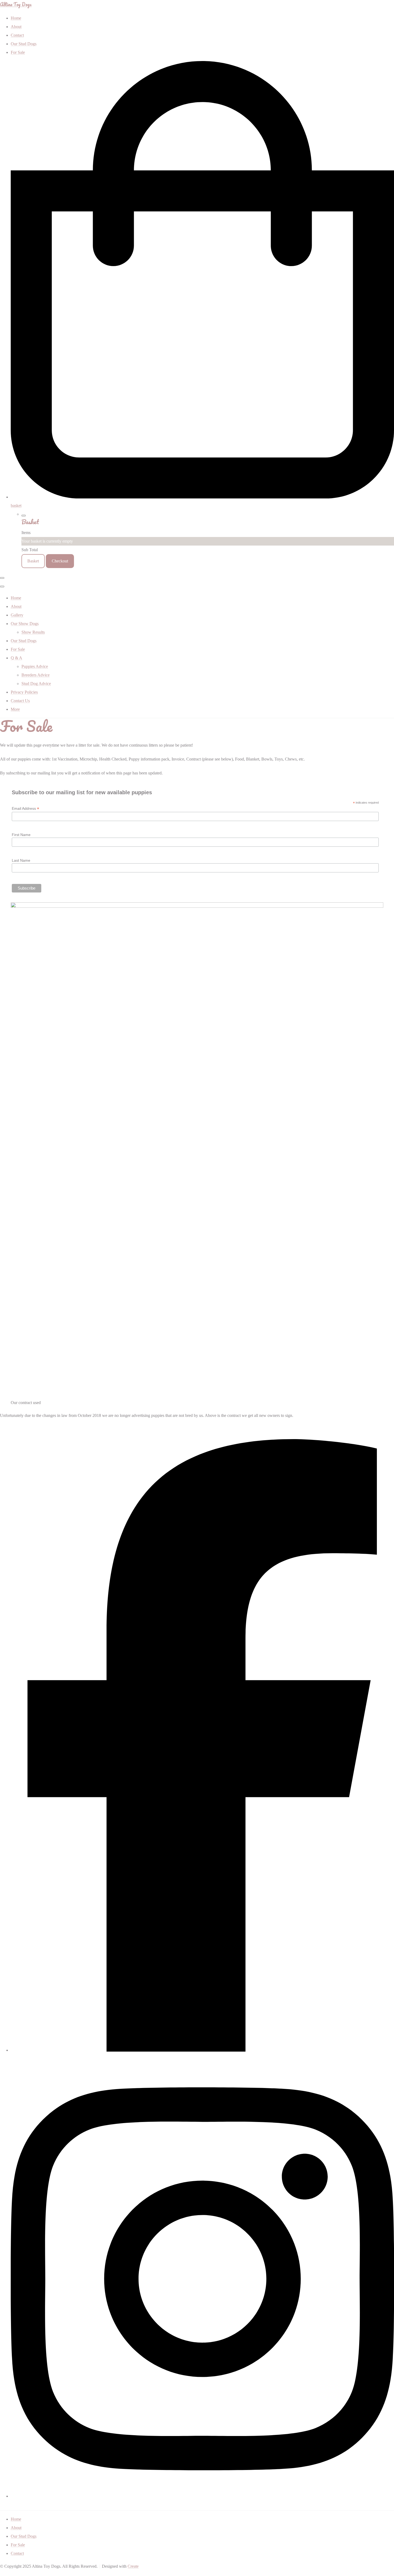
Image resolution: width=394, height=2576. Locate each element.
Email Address (25, 809)
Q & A (16, 658)
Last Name (21, 860)
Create (133, 2566)
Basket (33, 561)
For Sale (18, 649)
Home (16, 598)
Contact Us (20, 701)
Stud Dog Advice (36, 684)
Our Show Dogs (25, 624)
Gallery (17, 615)
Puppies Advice (35, 666)
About (16, 606)
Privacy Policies (24, 692)
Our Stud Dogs (24, 641)
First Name (21, 835)
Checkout (60, 561)
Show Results (33, 632)
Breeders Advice (36, 675)
